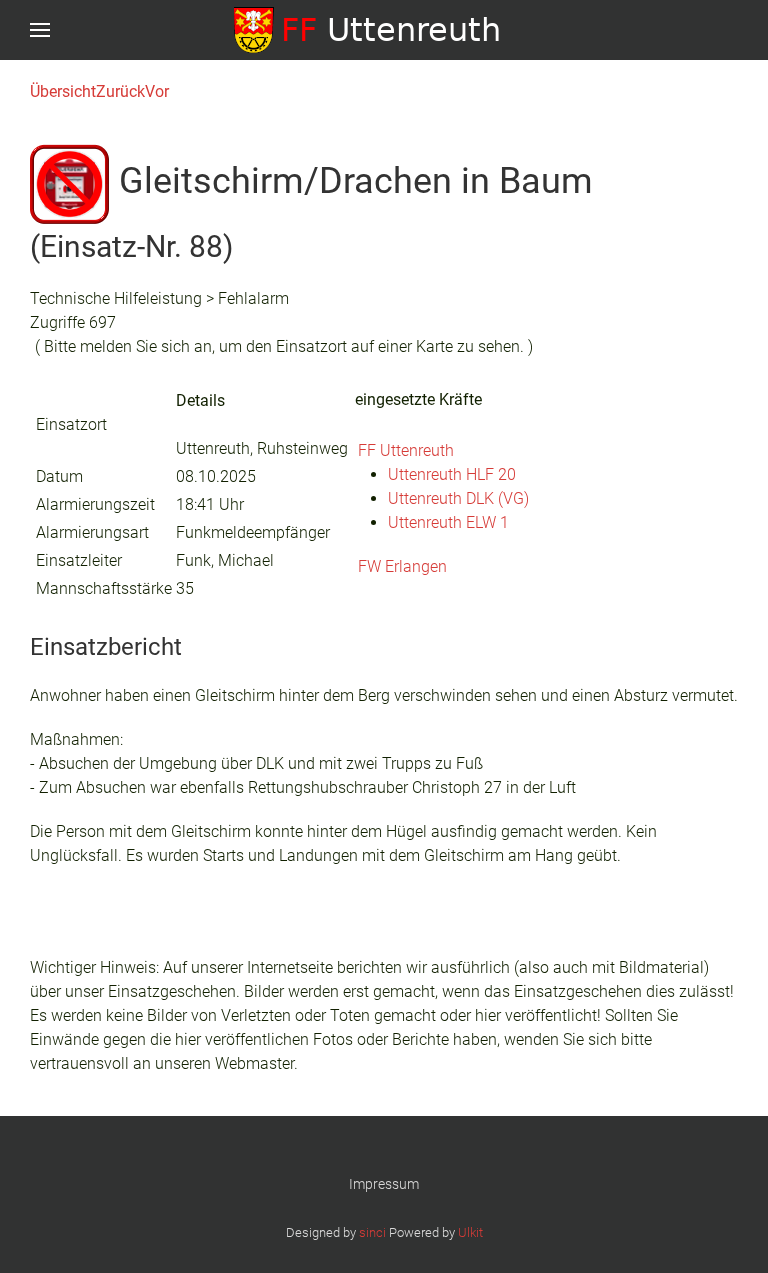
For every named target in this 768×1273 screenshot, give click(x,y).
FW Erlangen (402, 566)
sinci (372, 1232)
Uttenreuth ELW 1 (448, 522)
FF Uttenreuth (406, 450)
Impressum (384, 1184)
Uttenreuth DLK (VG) (458, 498)
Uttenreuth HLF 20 (452, 474)
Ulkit (470, 1232)
